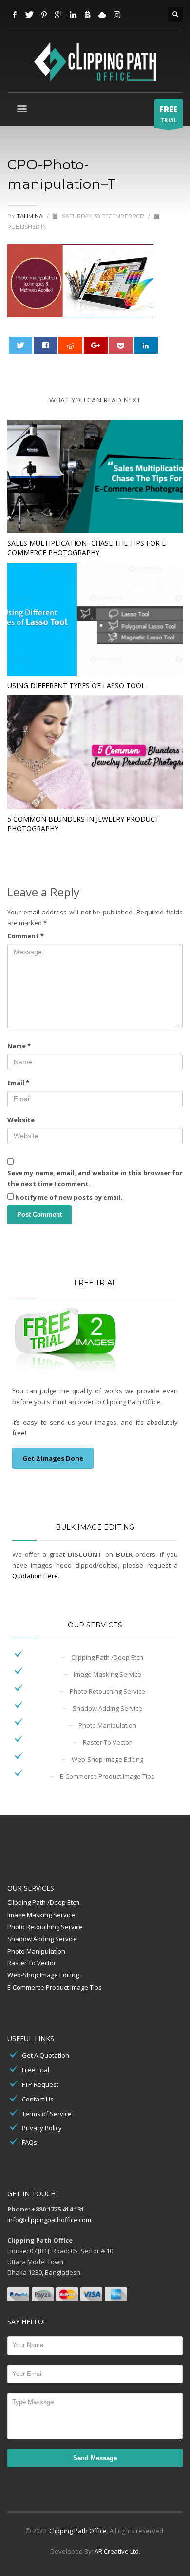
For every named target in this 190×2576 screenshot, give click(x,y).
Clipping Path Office (78, 2531)
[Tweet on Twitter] (21, 345)
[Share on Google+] (96, 345)
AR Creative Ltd (117, 2551)
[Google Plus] (58, 15)
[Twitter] (29, 15)
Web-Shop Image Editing (107, 1759)
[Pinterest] (44, 15)
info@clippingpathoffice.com (49, 2220)
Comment (26, 936)
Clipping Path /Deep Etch (107, 1657)
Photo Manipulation (107, 1725)
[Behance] (88, 15)
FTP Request (40, 2084)
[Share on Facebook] (46, 345)
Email (18, 1083)
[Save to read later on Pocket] (121, 345)
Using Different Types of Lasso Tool (76, 685)
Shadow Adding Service (107, 1708)
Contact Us (38, 2099)
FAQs (29, 2142)
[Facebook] (15, 15)
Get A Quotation (46, 2055)
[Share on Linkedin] (146, 345)
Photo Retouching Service (107, 1691)
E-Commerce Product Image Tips (107, 1776)
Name (19, 1046)
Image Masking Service (107, 1674)
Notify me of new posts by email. (69, 1197)
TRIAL (169, 114)
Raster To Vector (107, 1742)
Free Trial (36, 2070)
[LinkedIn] (73, 15)
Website (21, 1120)
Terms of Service (47, 2114)
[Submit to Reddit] (70, 345)
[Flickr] (102, 15)
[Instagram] (117, 15)
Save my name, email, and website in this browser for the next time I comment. (95, 1178)
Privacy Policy (42, 2128)
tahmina (30, 216)
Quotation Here (35, 1576)
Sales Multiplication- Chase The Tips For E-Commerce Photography (88, 548)
